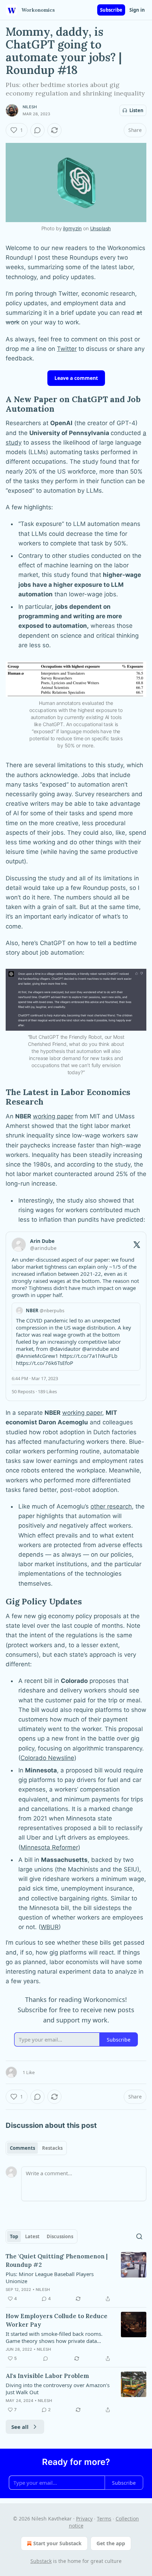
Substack (41, 2561)
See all (20, 2427)
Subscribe (111, 10)
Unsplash (101, 228)
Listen (136, 110)
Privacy (84, 2519)
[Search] (139, 2236)
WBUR (50, 1927)
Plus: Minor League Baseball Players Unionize (50, 2277)
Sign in (137, 10)
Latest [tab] (32, 2236)
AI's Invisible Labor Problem (47, 2376)
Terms (104, 2519)
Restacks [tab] (52, 2148)
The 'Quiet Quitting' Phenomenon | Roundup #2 (57, 2260)
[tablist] (36, 2148)
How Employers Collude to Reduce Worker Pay (57, 2320)
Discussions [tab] (60, 2236)
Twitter (67, 349)
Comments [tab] (22, 2148)
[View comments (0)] (37, 130)
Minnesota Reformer (49, 1847)
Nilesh (30, 107)
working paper (53, 1116)
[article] (76, 2277)
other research (111, 1506)
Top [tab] (14, 2236)
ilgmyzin (72, 228)
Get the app (111, 2543)
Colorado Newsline (47, 1758)
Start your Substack (57, 2543)
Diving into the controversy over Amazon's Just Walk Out (58, 2389)
